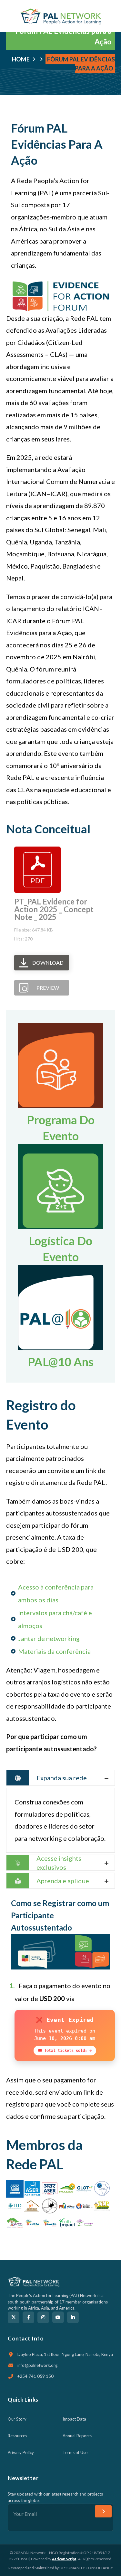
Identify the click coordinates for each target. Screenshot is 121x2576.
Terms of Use (75, 2452)
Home (21, 59)
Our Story (17, 2419)
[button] (112, 16)
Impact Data (74, 2419)
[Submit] (103, 2511)
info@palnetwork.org (37, 2365)
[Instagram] (43, 2317)
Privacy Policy (21, 2452)
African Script (64, 2559)
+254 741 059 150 (35, 2376)
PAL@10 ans (61, 1362)
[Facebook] (28, 2317)
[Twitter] (14, 2317)
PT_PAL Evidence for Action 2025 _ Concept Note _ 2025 (54, 909)
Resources (17, 2436)
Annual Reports (77, 2436)
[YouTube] (58, 2317)
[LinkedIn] (73, 2317)
